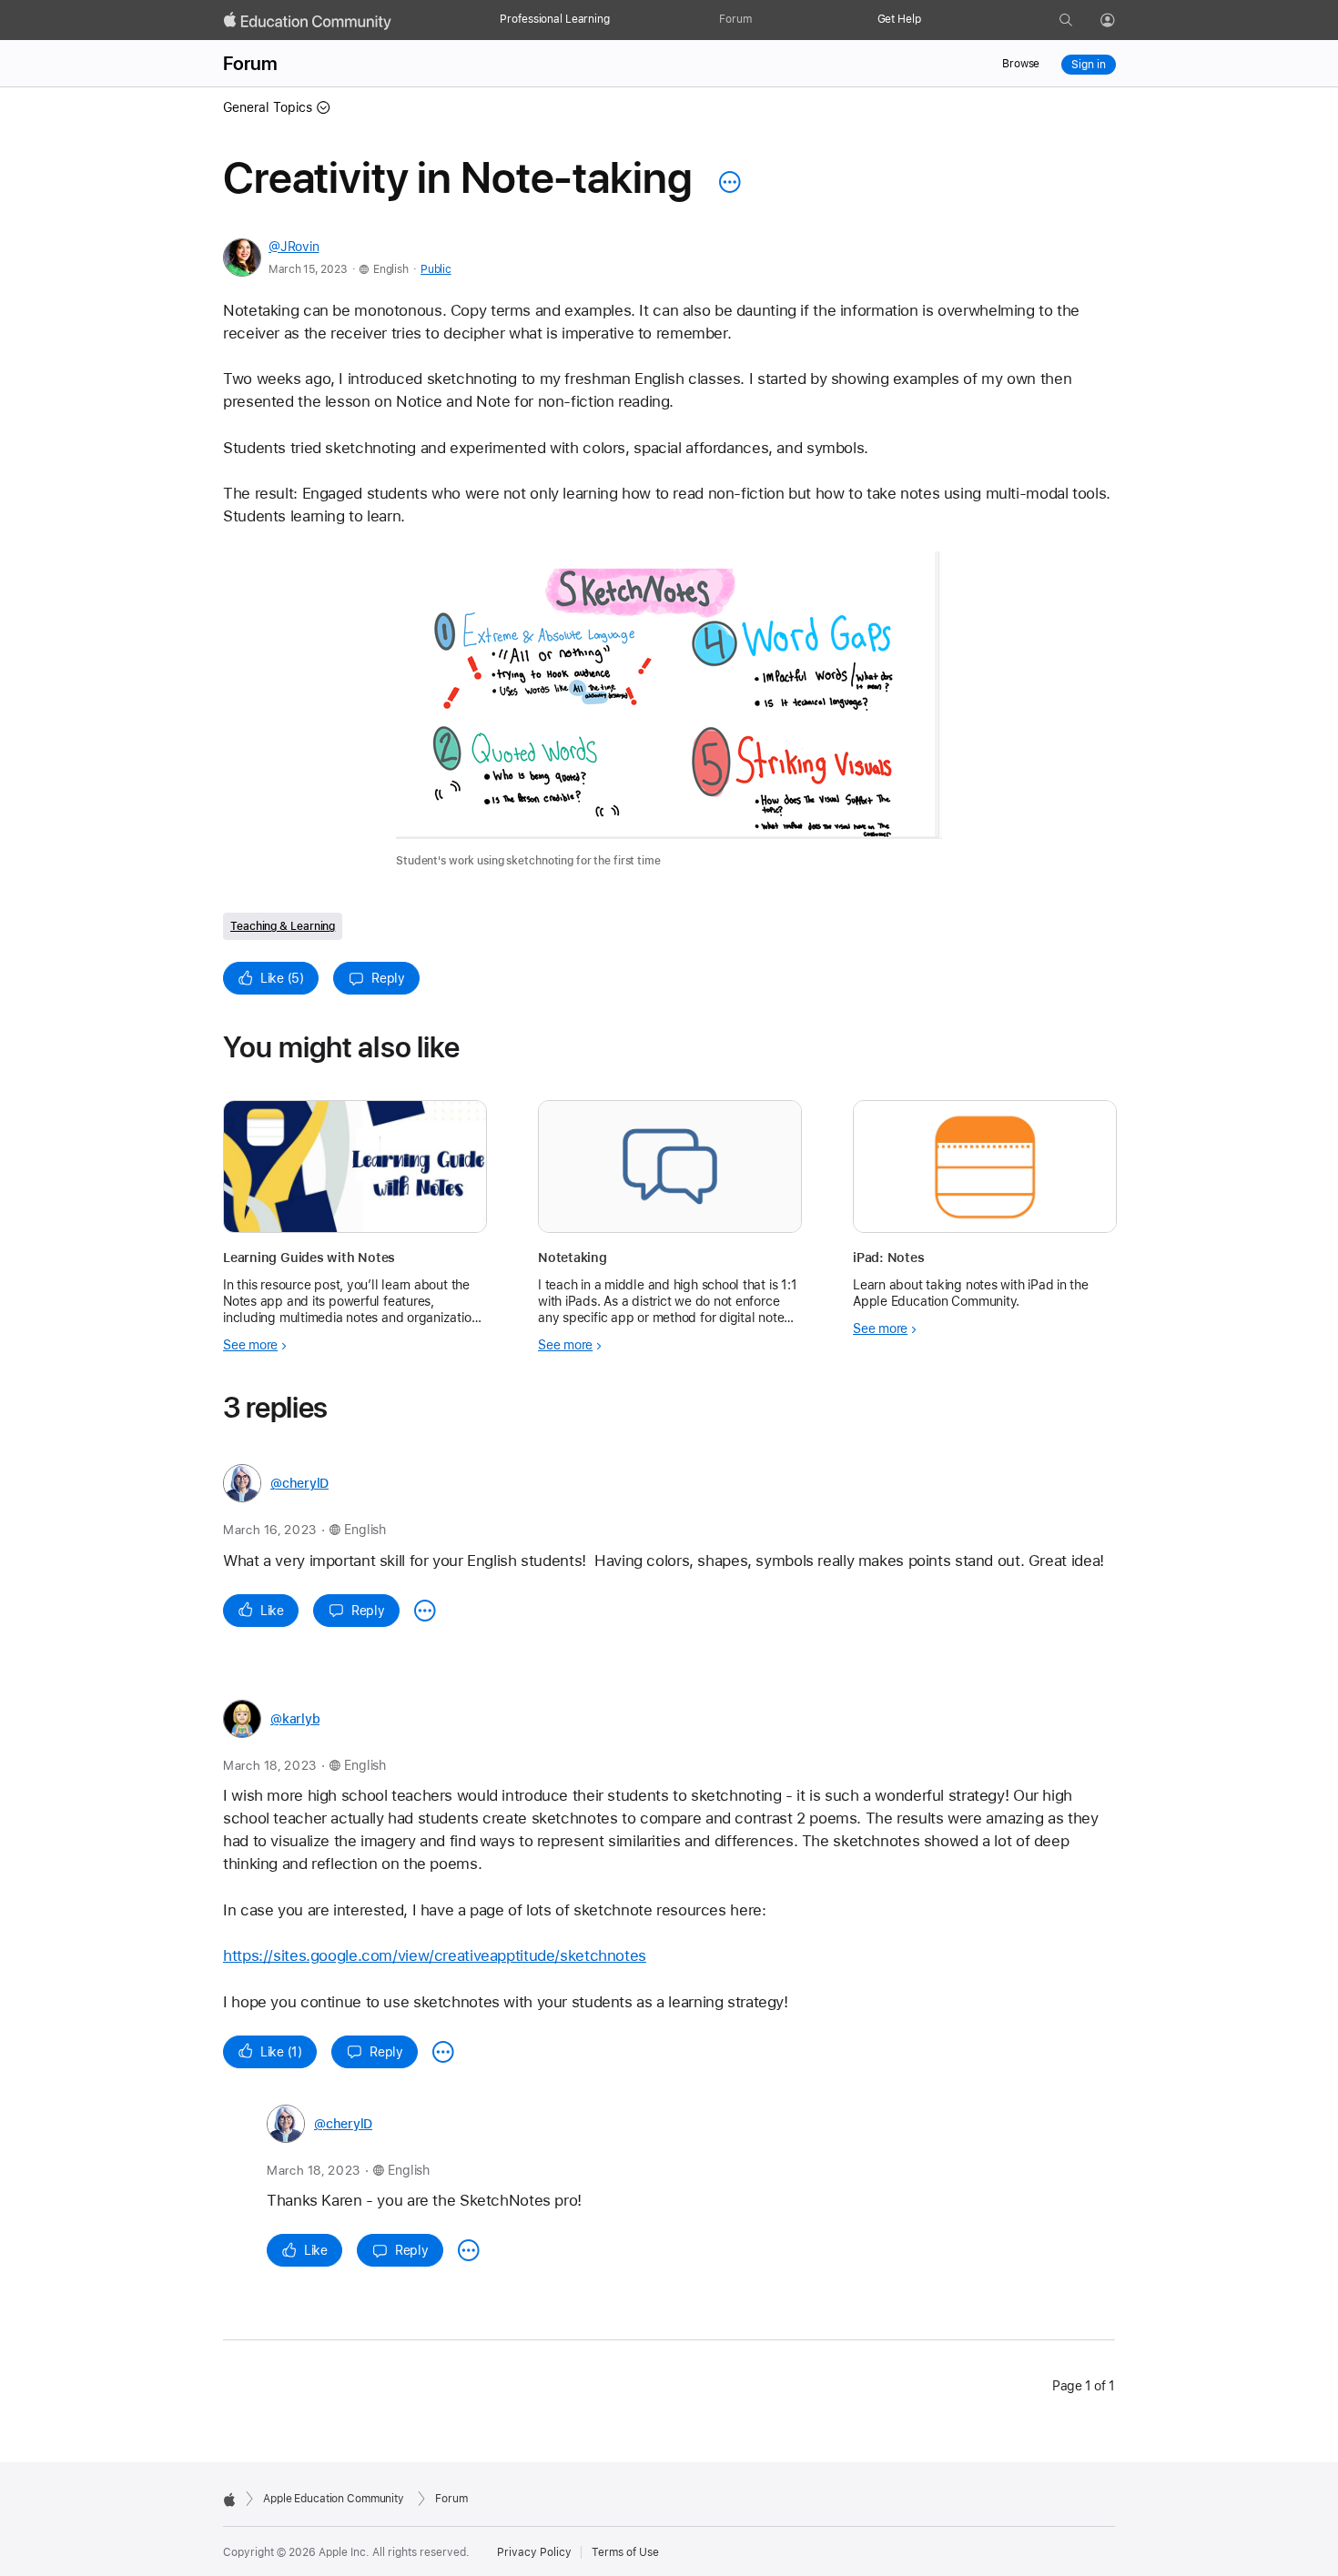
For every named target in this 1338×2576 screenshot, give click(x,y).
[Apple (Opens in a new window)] (229, 2500)
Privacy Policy (534, 2552)
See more (250, 1345)
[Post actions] (725, 182)
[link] (669, 711)
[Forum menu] (761, 20)
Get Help (899, 19)
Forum (735, 19)
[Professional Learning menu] (619, 20)
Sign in (1088, 65)
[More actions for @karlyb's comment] (443, 2052)
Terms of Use (625, 2552)
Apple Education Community (334, 2499)
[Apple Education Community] (308, 21)
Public (436, 269)
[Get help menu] (930, 20)
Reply (388, 978)
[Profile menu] (1120, 21)
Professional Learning (554, 19)
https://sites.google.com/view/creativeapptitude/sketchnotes (435, 1955)
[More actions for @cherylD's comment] (425, 1611)
